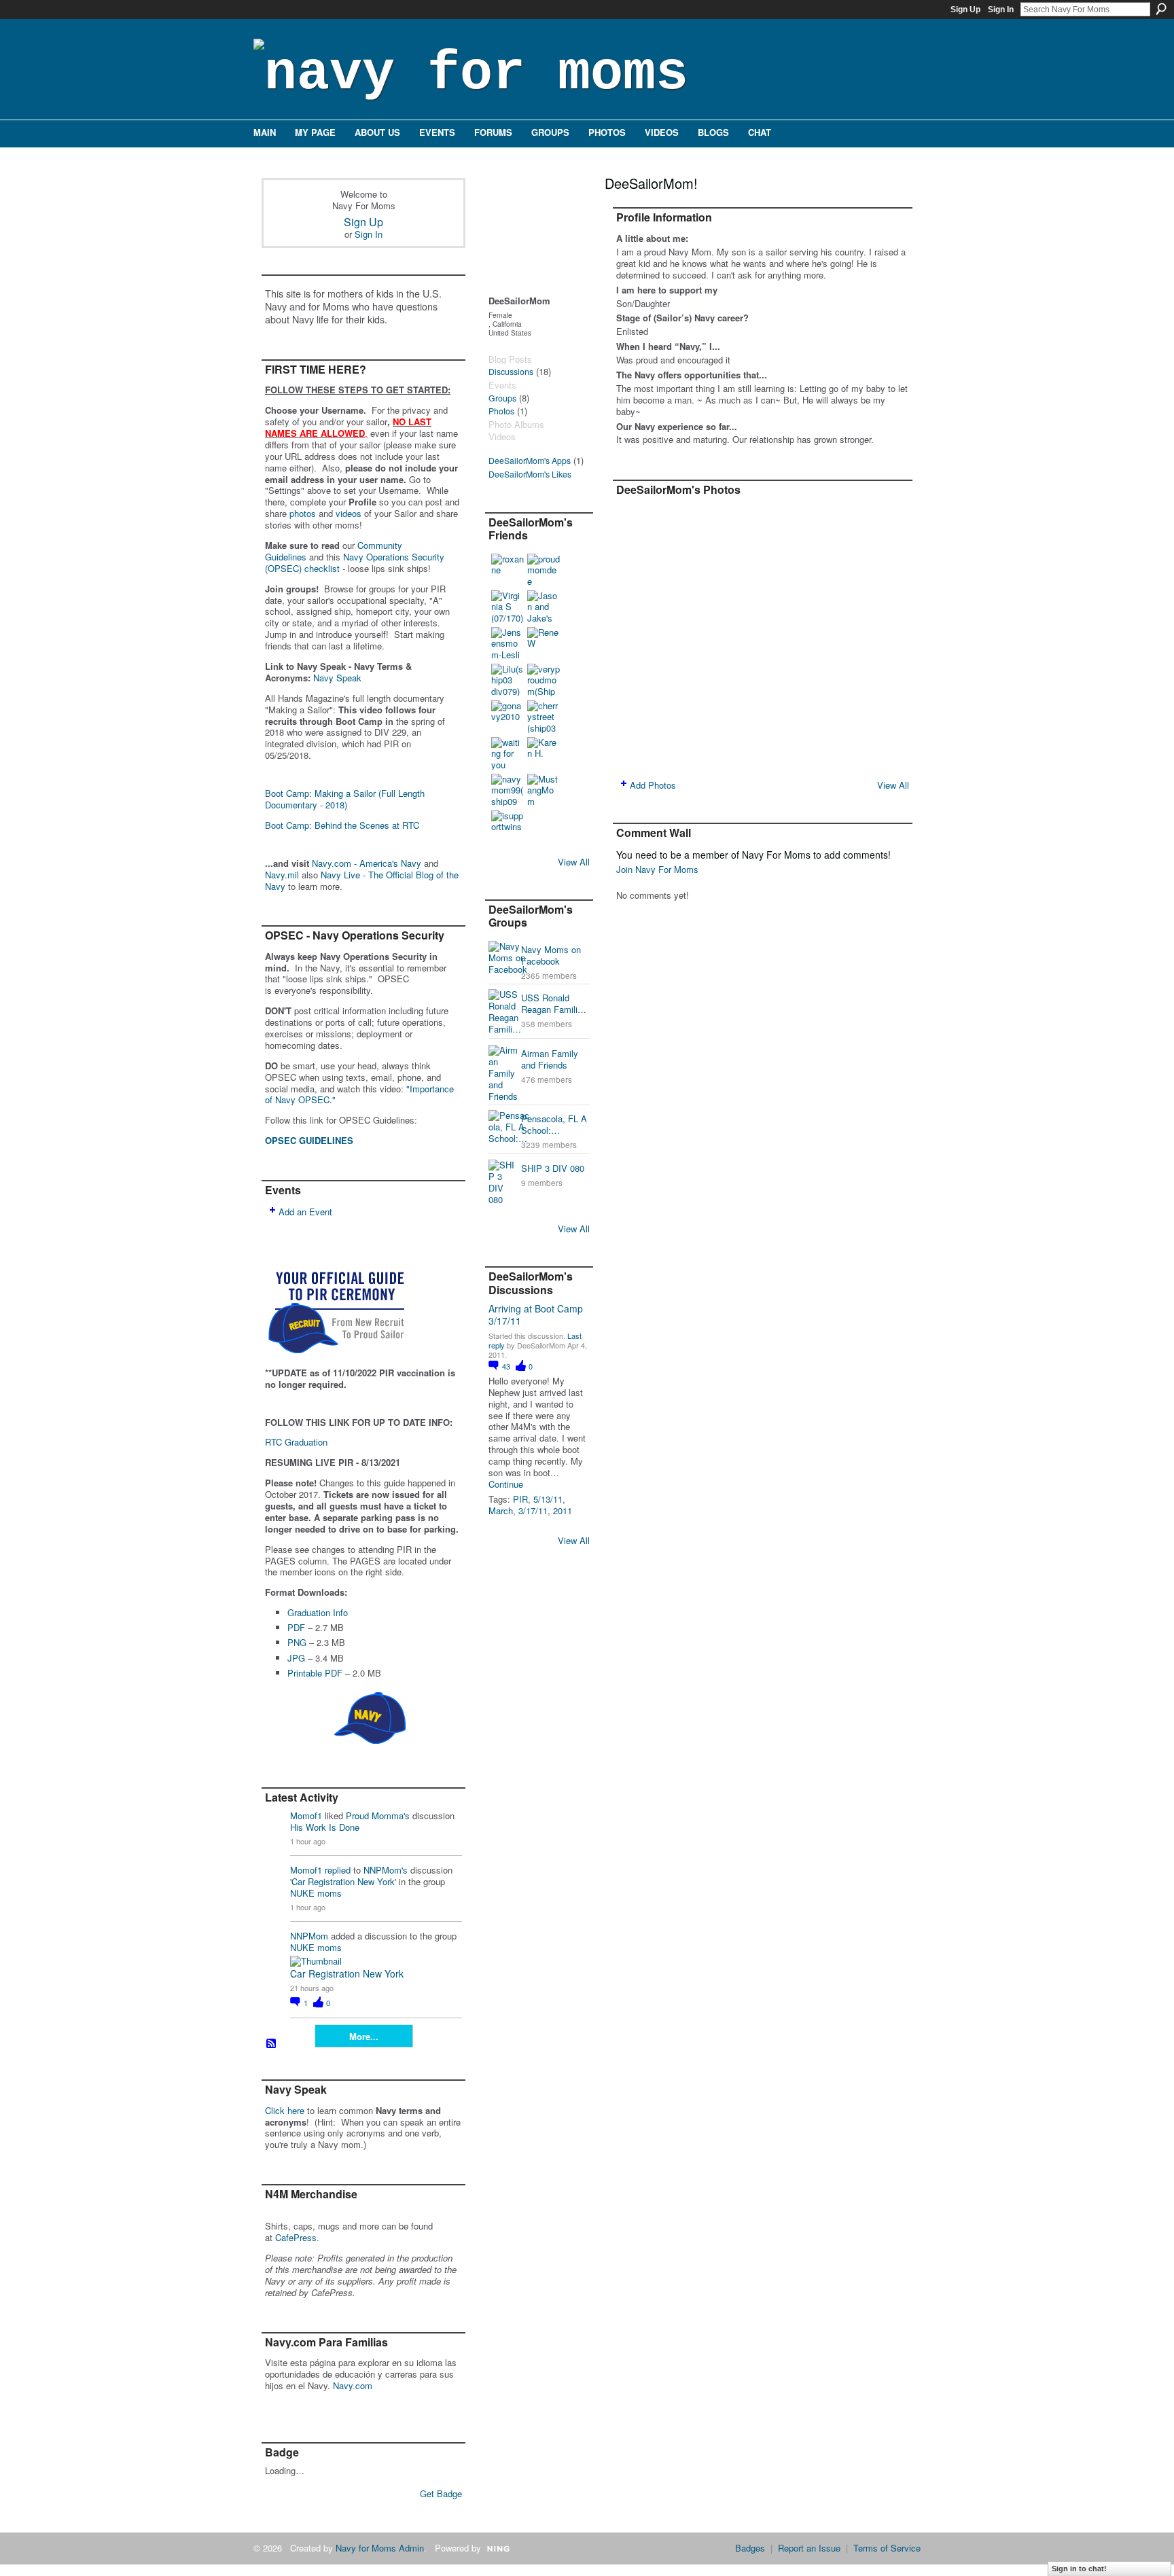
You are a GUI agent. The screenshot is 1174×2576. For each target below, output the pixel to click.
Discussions (511, 372)
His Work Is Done (325, 1827)
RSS (272, 2044)
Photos (501, 411)
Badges (750, 2548)
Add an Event (305, 1212)
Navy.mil (282, 875)
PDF (296, 1627)
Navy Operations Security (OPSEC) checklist (355, 562)
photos (303, 513)
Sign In (1001, 10)
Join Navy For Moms (657, 869)
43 (507, 1366)
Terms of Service (887, 2548)
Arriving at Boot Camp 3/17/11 (536, 1314)
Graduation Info (318, 1612)
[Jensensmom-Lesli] (508, 643)
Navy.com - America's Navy (367, 863)
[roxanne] (508, 570)
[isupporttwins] (508, 827)
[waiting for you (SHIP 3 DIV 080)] (508, 753)
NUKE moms (316, 1893)
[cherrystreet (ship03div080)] (544, 717)
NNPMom (309, 1936)
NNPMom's (386, 1870)
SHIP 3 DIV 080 (553, 1168)
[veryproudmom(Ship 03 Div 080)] (544, 680)
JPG (296, 1658)
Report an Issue (809, 2548)
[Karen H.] (544, 753)
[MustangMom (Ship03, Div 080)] (544, 790)
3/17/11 (533, 1510)
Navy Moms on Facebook (551, 955)
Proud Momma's (378, 1815)
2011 (563, 1510)
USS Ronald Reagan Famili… (554, 1003)
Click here (285, 2110)
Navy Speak (337, 678)
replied (338, 1870)
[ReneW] (544, 643)
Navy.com (353, 2385)
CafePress (296, 2237)
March (501, 1510)
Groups (502, 398)
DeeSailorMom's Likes (530, 474)
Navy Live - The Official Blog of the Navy (362, 880)
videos (349, 513)
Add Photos (653, 785)
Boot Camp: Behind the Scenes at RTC (342, 825)
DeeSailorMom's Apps (530, 461)
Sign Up (965, 10)
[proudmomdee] (544, 570)
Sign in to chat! (1079, 2569)
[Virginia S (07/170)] (508, 607)
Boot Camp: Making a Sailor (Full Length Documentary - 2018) (345, 799)
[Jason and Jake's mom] (544, 607)
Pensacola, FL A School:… (554, 1124)
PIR (520, 1499)
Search (1161, 9)
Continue (506, 1485)
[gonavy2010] (508, 717)
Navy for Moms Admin (380, 2548)
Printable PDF (315, 1673)
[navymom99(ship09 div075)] (508, 790)
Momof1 (306, 1815)
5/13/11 (548, 1499)
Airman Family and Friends (550, 1059)
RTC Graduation (296, 1442)
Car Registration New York (343, 1881)
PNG (297, 1642)
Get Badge (441, 2493)
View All (574, 862)
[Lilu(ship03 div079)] (508, 680)
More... (364, 2036)
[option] (763, 636)
